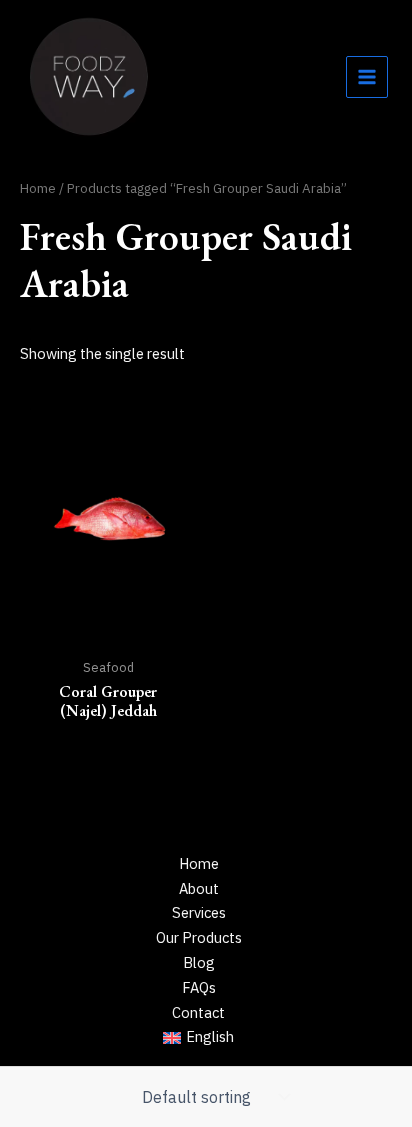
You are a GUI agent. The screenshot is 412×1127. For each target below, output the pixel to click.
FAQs (199, 987)
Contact (198, 1012)
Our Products (199, 937)
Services (199, 912)
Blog (199, 962)
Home (38, 188)
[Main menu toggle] (367, 77)
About (199, 888)
